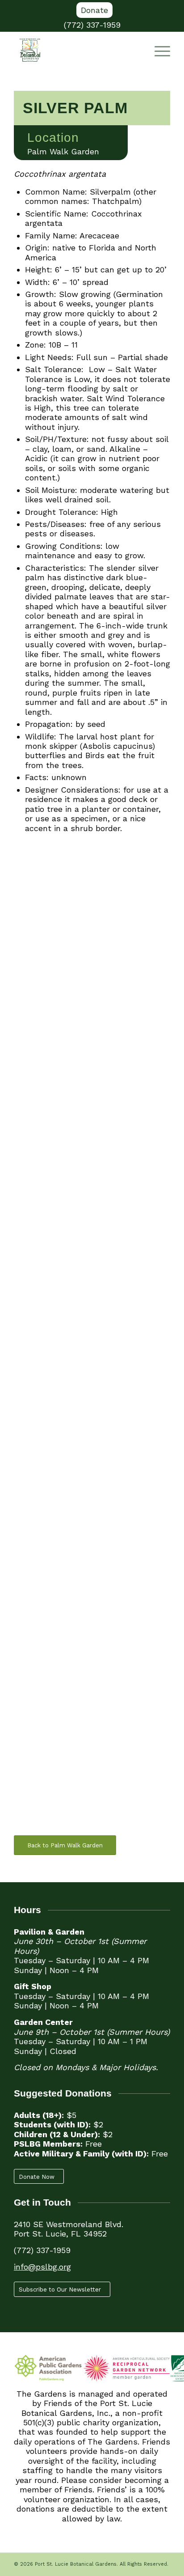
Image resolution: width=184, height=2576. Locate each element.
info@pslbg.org (42, 2267)
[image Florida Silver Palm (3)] (96, 1260)
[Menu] (158, 50)
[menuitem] (94, 10)
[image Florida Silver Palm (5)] (96, 1588)
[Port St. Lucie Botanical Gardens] (76, 50)
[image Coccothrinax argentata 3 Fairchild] (96, 932)
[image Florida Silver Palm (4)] (96, 1424)
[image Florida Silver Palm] (96, 1752)
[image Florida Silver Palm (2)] (96, 1096)
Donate (94, 10)
